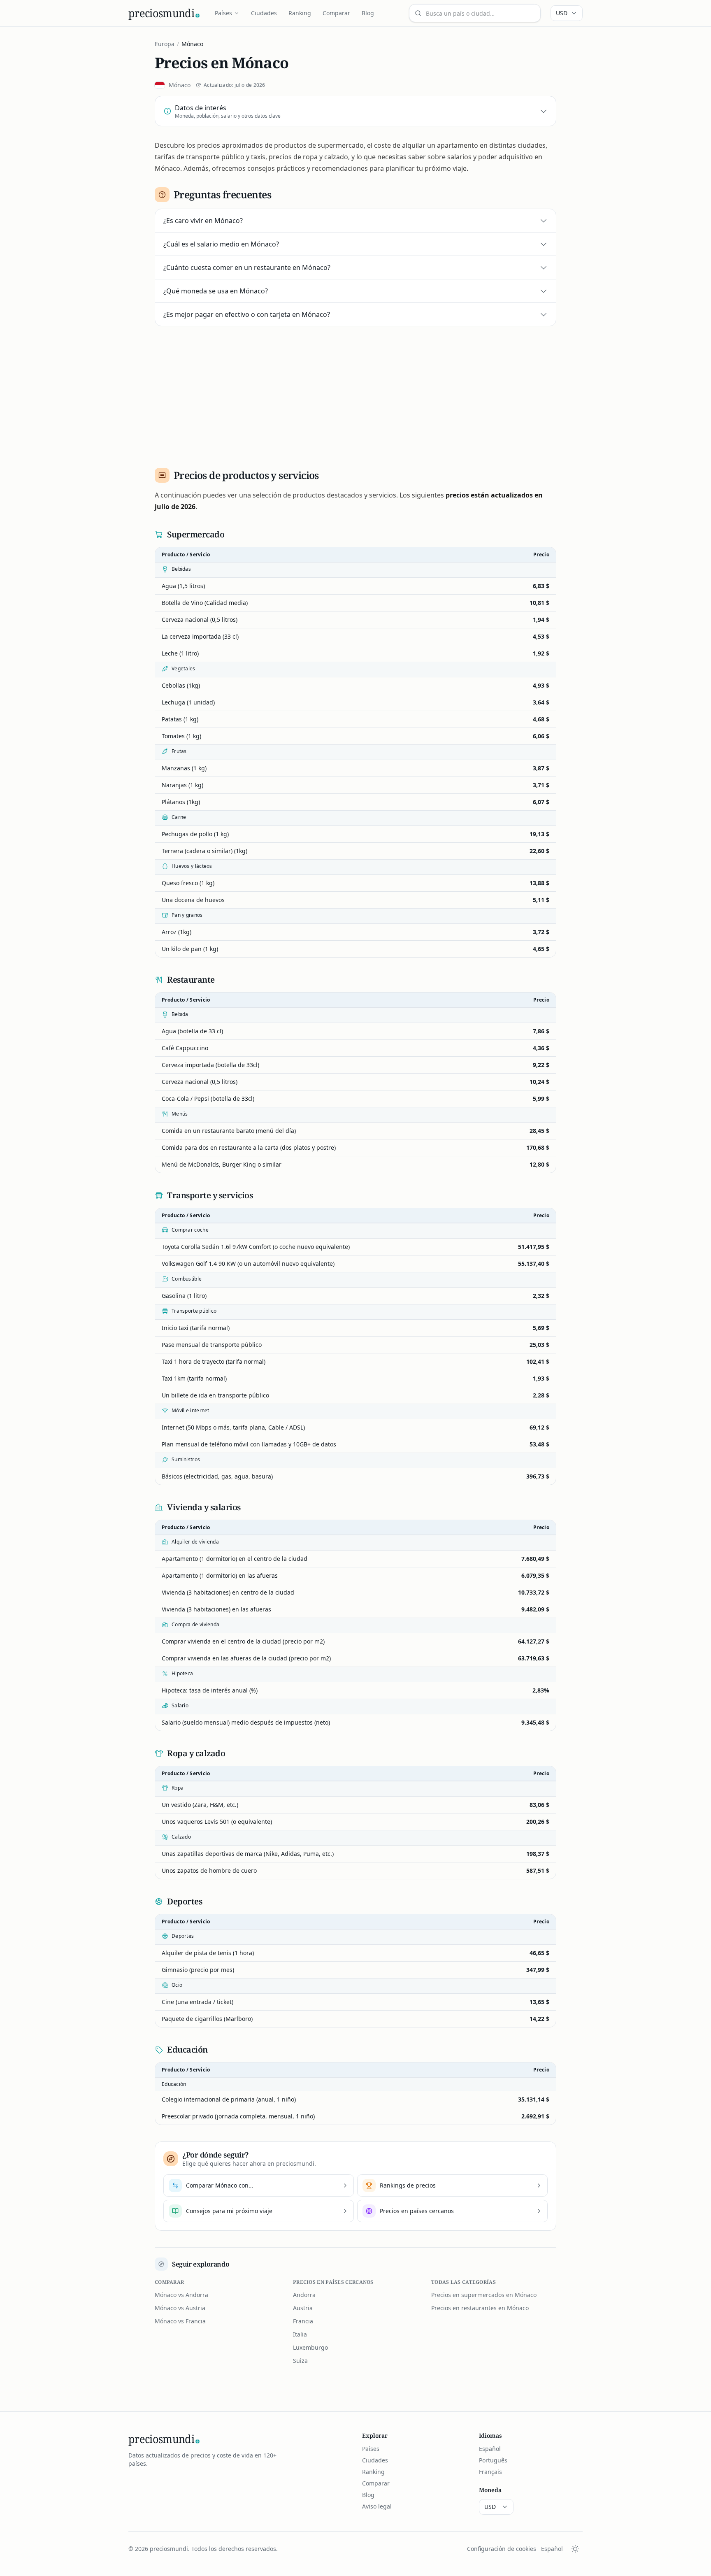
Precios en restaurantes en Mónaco (480, 2308)
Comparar (336, 13)
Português (493, 2460)
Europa (165, 44)
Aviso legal (377, 2506)
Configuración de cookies (502, 2549)
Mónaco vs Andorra (181, 2295)
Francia (303, 2321)
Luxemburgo (310, 2347)
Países (223, 13)
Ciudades (264, 13)
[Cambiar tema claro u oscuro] (575, 2549)
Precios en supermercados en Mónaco (484, 2295)
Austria (303, 2308)
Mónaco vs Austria (180, 2308)
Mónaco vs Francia (180, 2321)
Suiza (300, 2361)
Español (490, 2449)
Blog (368, 13)
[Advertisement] (355, 394)
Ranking (300, 13)
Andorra (304, 2295)
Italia (300, 2334)
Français (490, 2472)
